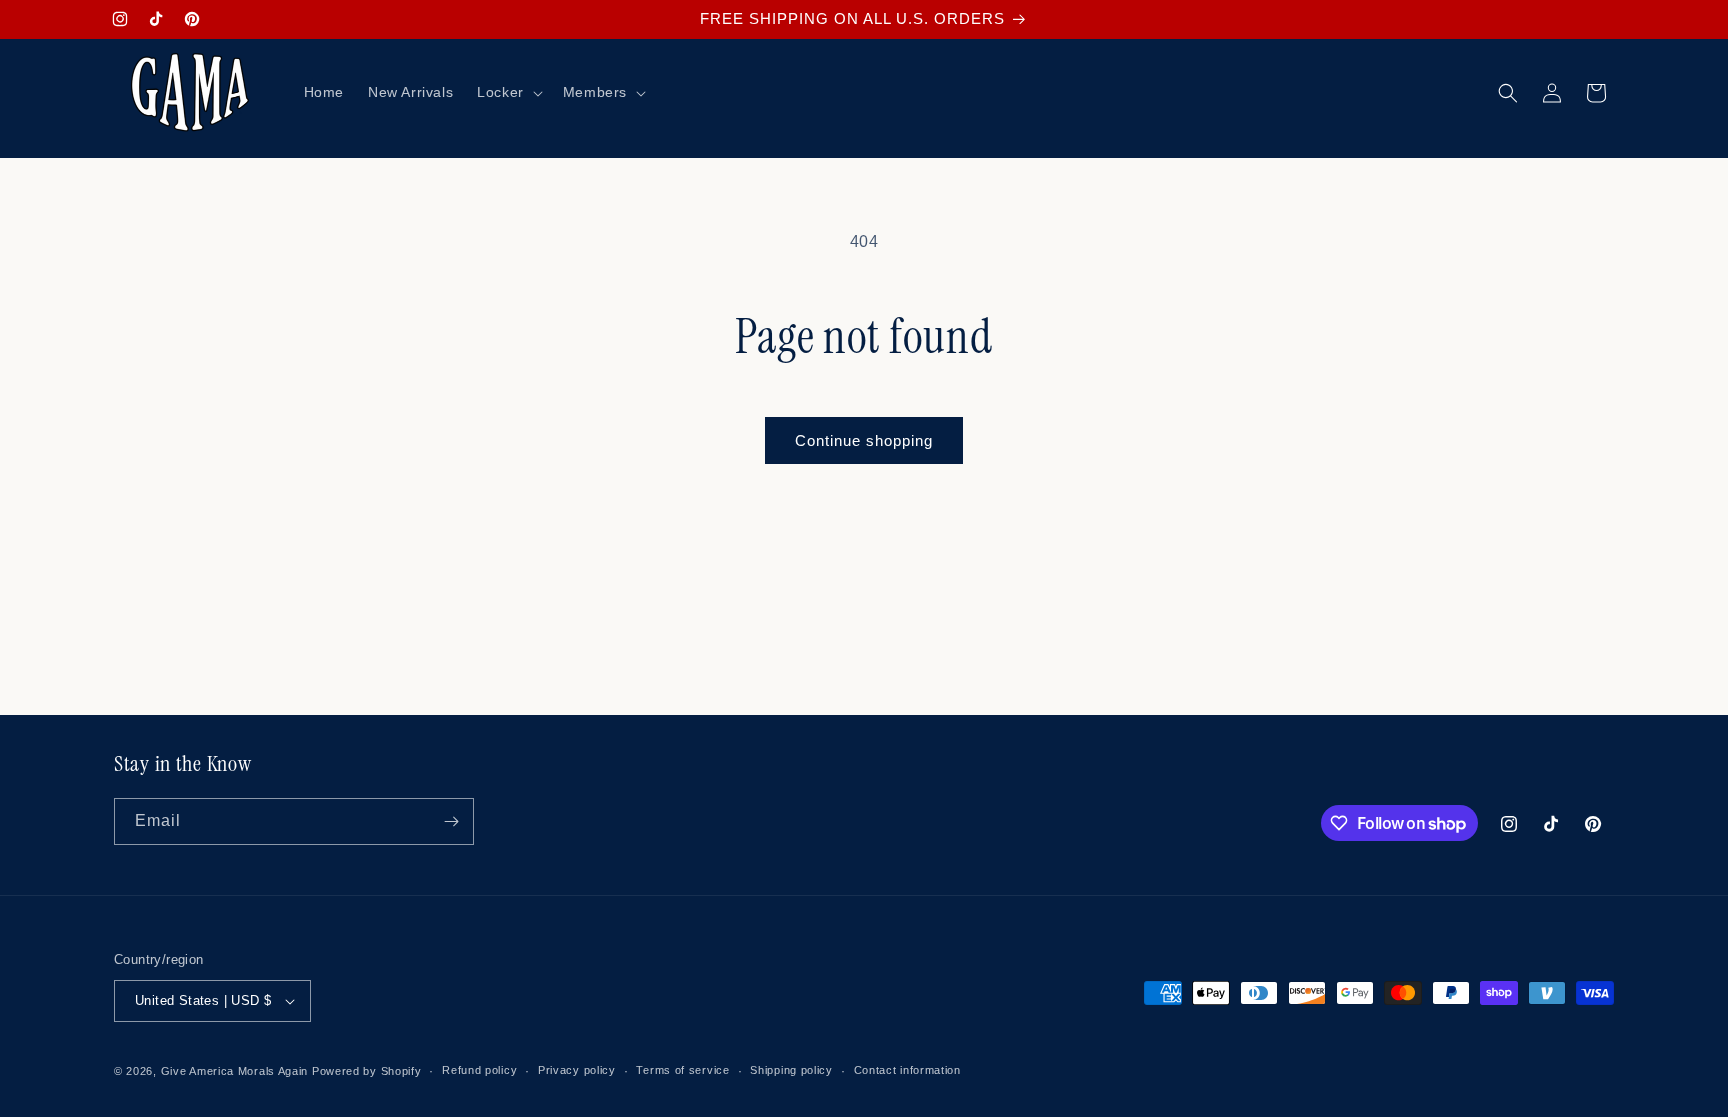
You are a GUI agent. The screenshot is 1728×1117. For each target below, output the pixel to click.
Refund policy (479, 1070)
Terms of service (682, 1070)
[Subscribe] (451, 821)
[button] (508, 92)
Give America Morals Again (235, 1071)
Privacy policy (577, 1070)
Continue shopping (864, 440)
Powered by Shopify (367, 1071)
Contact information (907, 1070)
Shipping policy (791, 1070)
